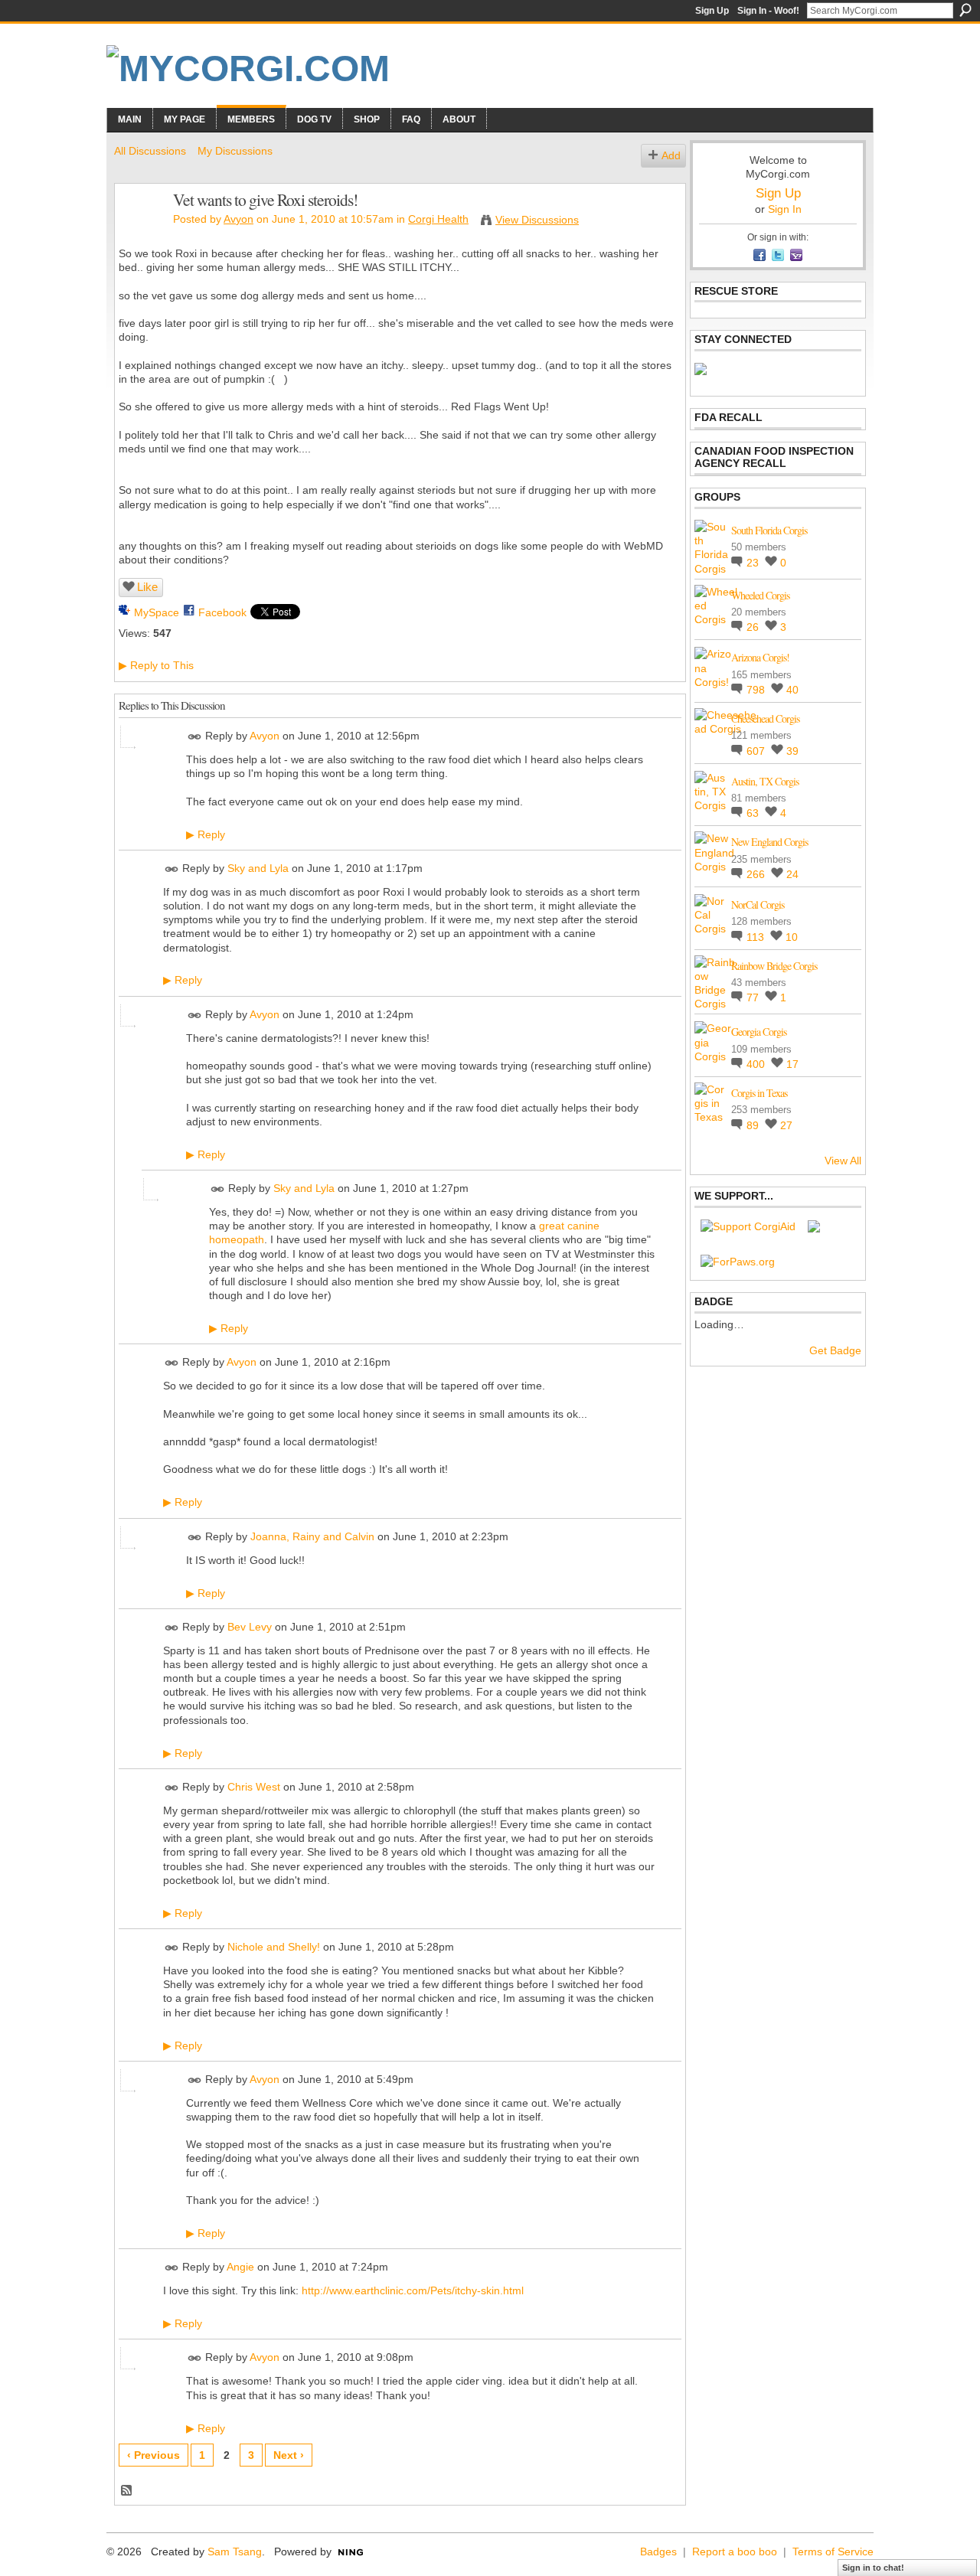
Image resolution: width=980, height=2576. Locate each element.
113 (757, 937)
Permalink (195, 737)
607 (757, 751)
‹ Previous (154, 2455)
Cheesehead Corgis (765, 718)
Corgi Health (438, 219)
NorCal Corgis (758, 904)
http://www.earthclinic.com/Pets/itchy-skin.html (413, 2290)
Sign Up (712, 11)
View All (843, 1161)
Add (671, 155)
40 (792, 690)
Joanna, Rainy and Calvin (312, 1536)
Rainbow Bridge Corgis (774, 966)
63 (754, 813)
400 (757, 1064)
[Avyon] (139, 232)
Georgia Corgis (759, 1032)
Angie (240, 2267)
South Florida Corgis (769, 530)
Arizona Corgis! (760, 657)
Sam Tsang (235, 2552)
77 (754, 997)
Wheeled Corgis (760, 595)
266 (757, 874)
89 (754, 1125)
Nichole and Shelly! (274, 1947)
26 (754, 627)
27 (786, 1125)
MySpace (157, 612)
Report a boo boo (735, 2552)
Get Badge (835, 1350)
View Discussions (537, 220)
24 (792, 874)
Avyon (238, 219)
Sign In (785, 209)
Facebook (222, 612)
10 (792, 937)
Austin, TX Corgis (765, 781)
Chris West (254, 1787)
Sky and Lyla (258, 868)
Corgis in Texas (759, 1093)
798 (757, 690)
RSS (127, 2491)
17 (792, 1064)
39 (792, 751)
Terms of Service (833, 2552)
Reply (206, 834)
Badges (658, 2552)
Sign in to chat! (873, 2568)
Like (147, 587)
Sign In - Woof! (768, 11)
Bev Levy (250, 1627)
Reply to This (156, 665)
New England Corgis (769, 842)
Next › (289, 2455)
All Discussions (150, 151)
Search (965, 10)
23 (754, 563)
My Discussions (235, 151)
